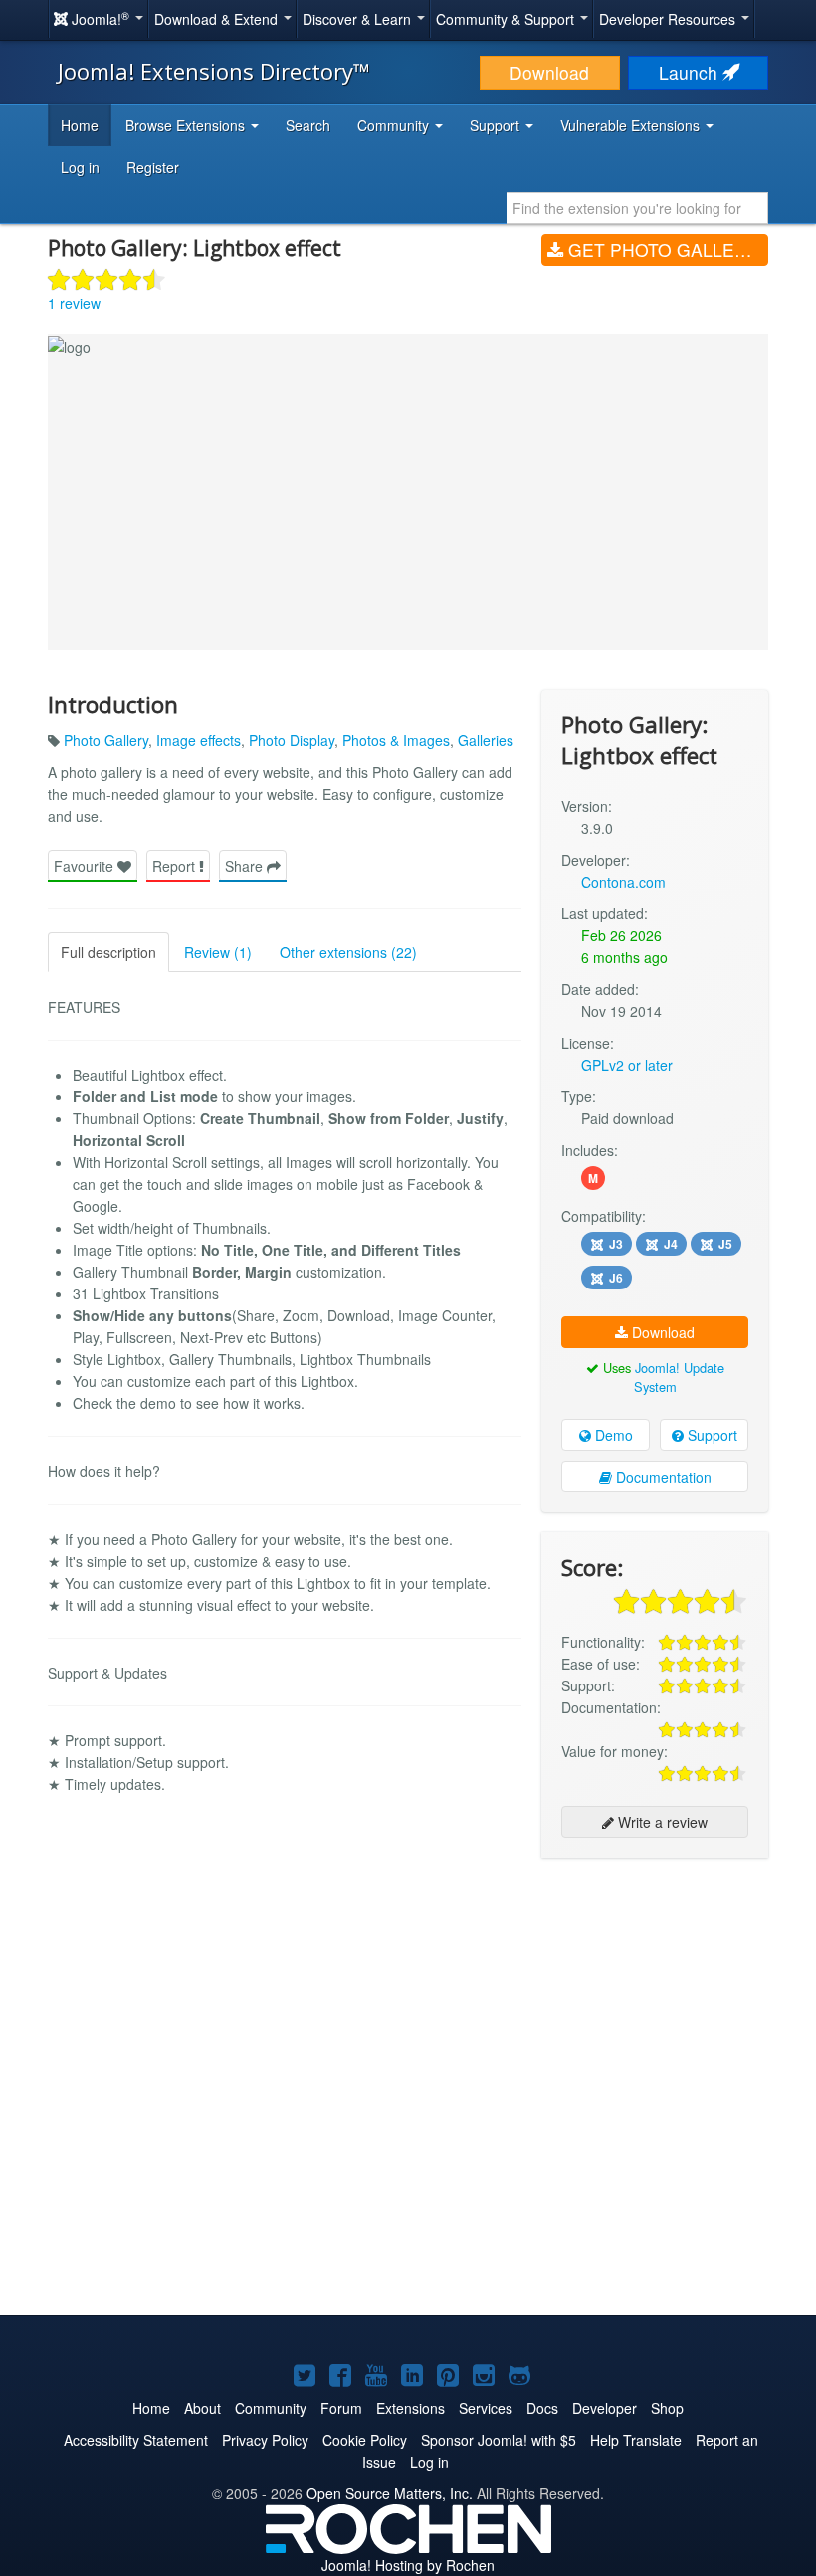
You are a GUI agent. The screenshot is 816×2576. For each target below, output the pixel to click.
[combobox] (637, 208)
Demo (612, 1435)
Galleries (486, 740)
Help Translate (636, 2440)
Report (176, 866)
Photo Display (292, 740)
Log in (80, 167)
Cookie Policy (365, 2440)
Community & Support (507, 19)
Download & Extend (218, 19)
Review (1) (218, 952)
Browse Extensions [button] (187, 125)
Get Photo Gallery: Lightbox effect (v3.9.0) (666, 249)
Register (153, 167)
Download (549, 72)
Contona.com (623, 882)
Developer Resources (669, 19)
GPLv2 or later (627, 1065)
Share (246, 866)
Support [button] (497, 125)
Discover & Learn (359, 19)
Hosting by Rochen (408, 2565)
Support (711, 1435)
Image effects (199, 740)
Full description (108, 952)
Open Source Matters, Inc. (390, 2493)
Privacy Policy (265, 2440)
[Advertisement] (655, 2002)
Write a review (661, 1822)
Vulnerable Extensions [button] (632, 125)
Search (308, 125)
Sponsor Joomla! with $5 (499, 2440)
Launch (691, 72)
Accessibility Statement (136, 2440)
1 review (74, 303)
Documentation (662, 1477)
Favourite (86, 866)
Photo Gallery (106, 740)
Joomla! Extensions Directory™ (214, 71)
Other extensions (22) (348, 952)
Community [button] (395, 125)
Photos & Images (396, 740)
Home (80, 125)
